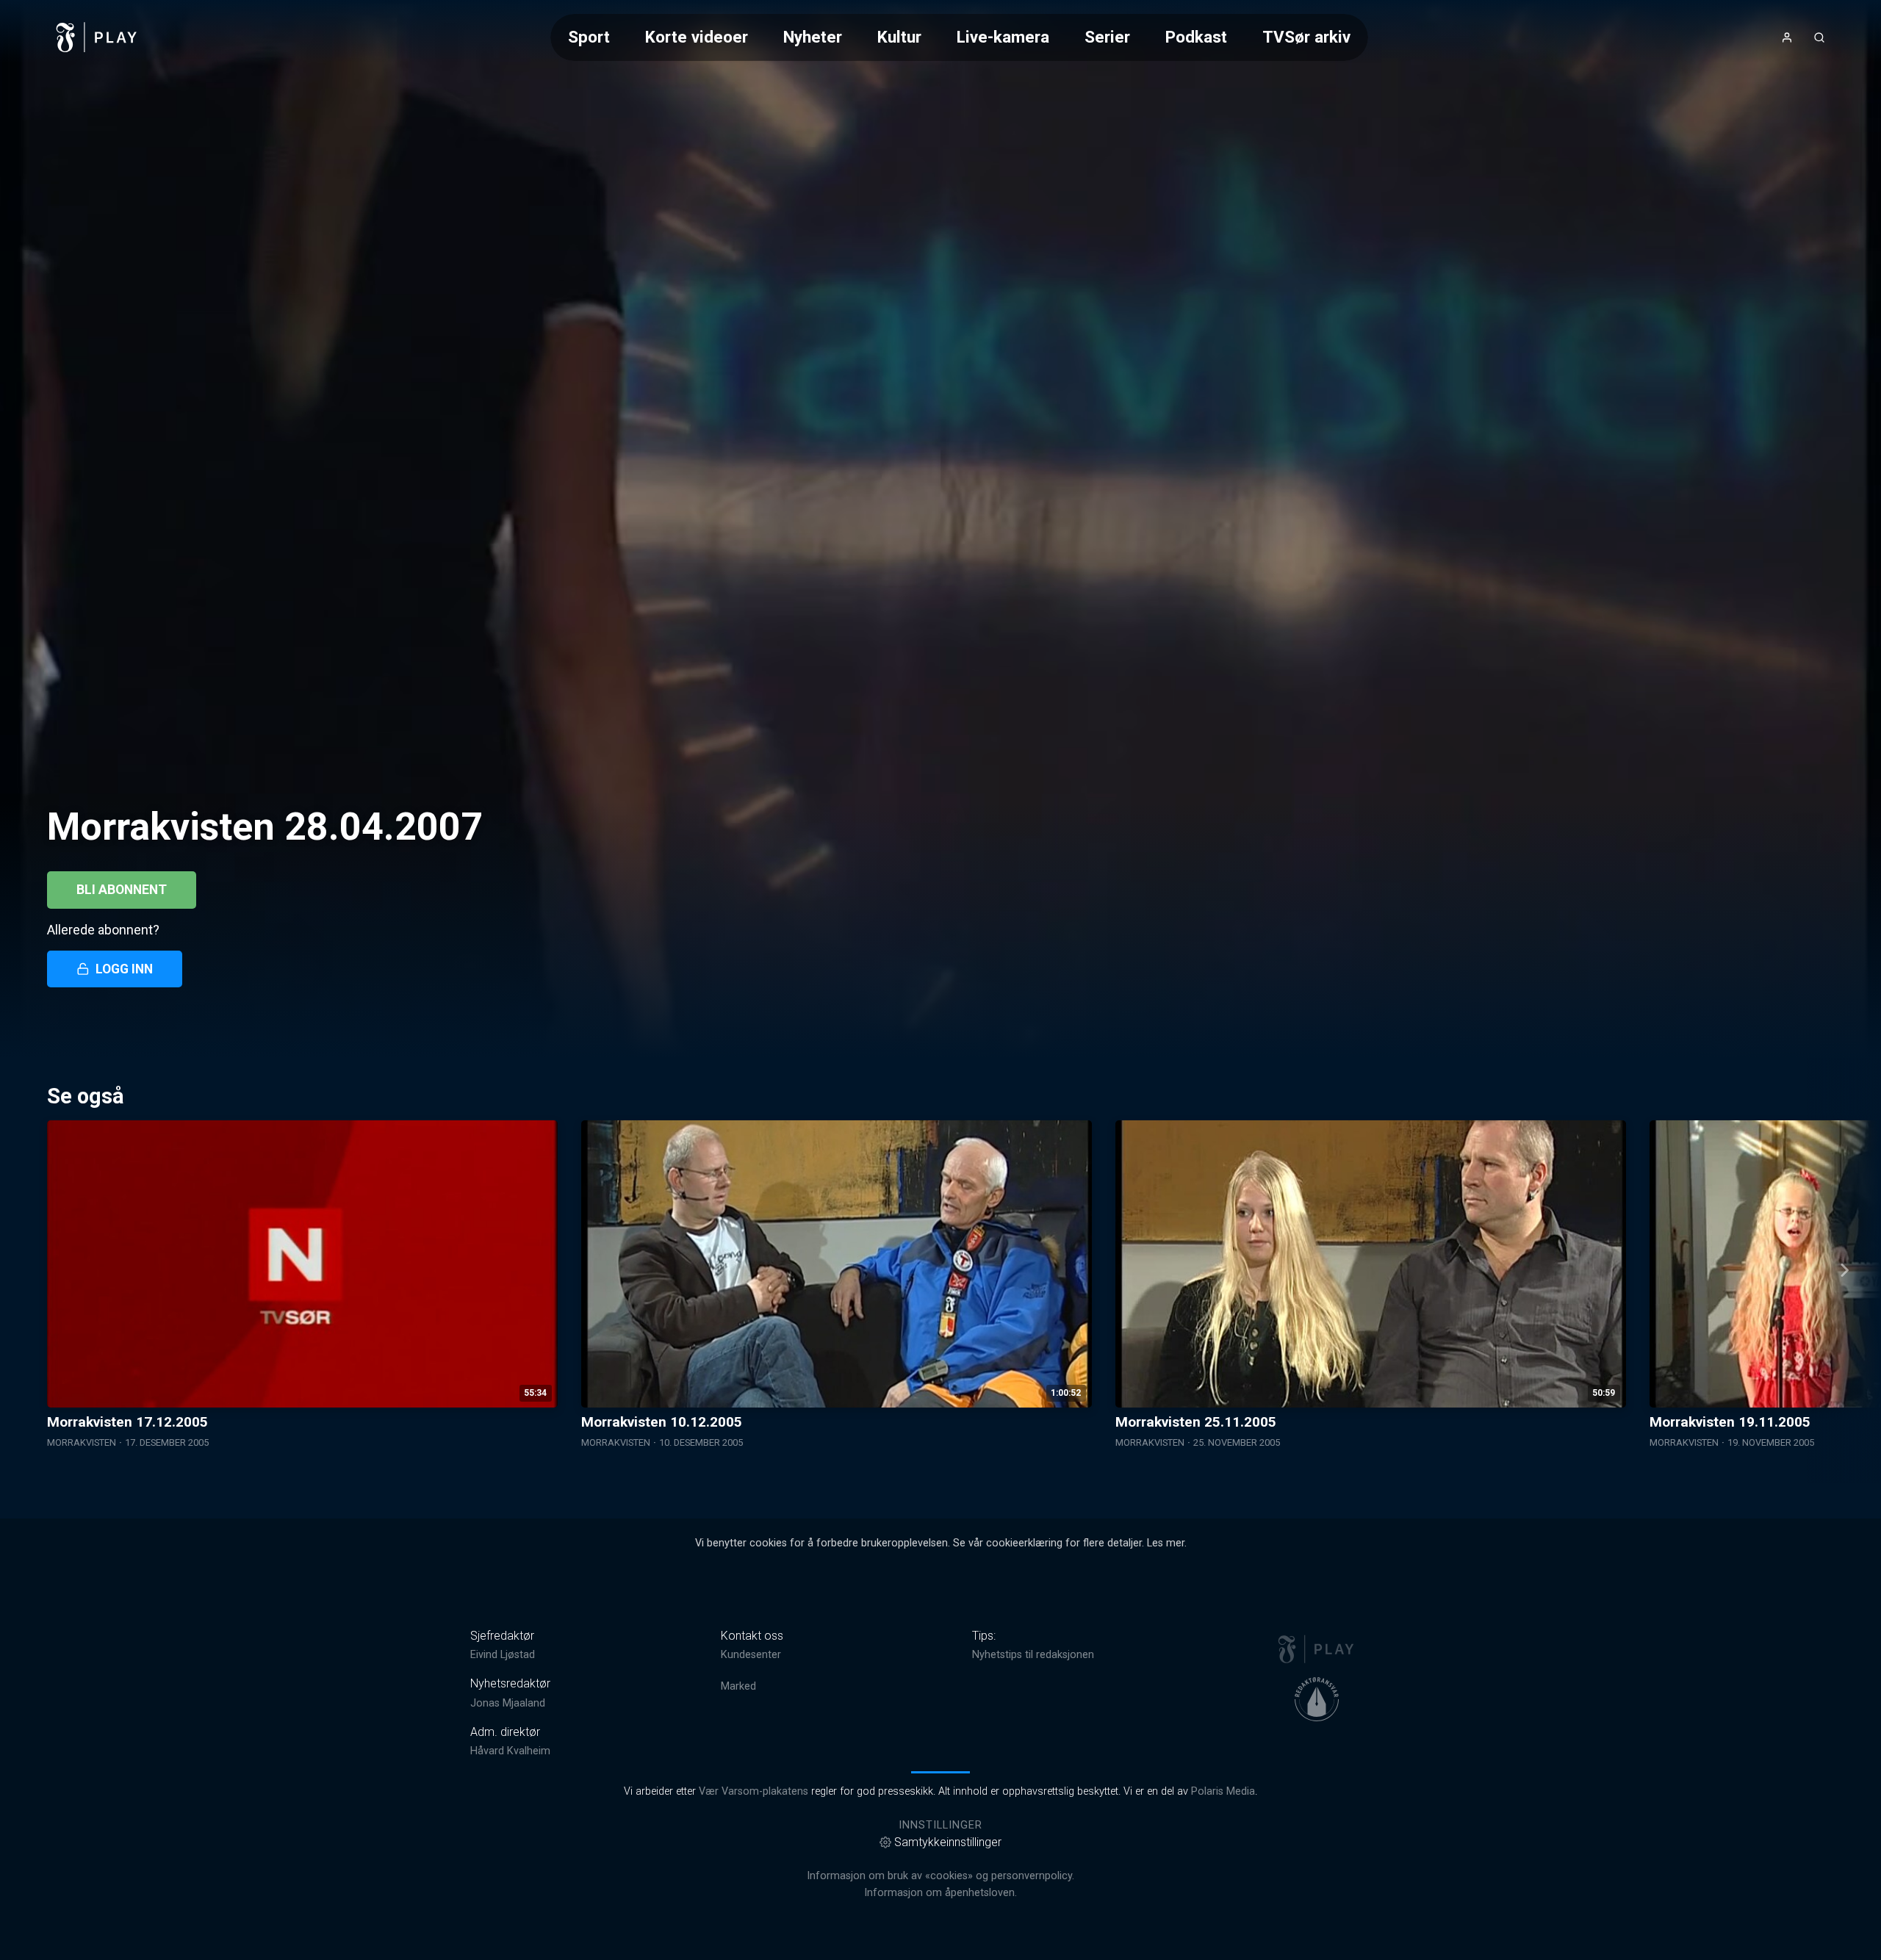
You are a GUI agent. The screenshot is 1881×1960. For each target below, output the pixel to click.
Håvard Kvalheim (510, 1751)
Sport (589, 37)
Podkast (1196, 37)
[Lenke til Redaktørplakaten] (1317, 1699)
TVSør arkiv (1306, 37)
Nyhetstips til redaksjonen (1033, 1655)
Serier (1107, 37)
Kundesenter (751, 1655)
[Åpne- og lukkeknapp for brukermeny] (1787, 37)
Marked (738, 1686)
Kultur (899, 37)
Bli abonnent (122, 890)
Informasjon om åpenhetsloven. (940, 1893)
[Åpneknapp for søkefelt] (1819, 37)
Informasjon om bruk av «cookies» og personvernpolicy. (940, 1876)
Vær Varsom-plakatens (754, 1791)
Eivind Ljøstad (503, 1655)
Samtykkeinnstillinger (948, 1842)
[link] (97, 37)
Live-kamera (1003, 37)
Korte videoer (697, 37)
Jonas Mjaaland (508, 1703)
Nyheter (813, 37)
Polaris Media (1223, 1791)
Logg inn (124, 969)
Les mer (1166, 1543)
